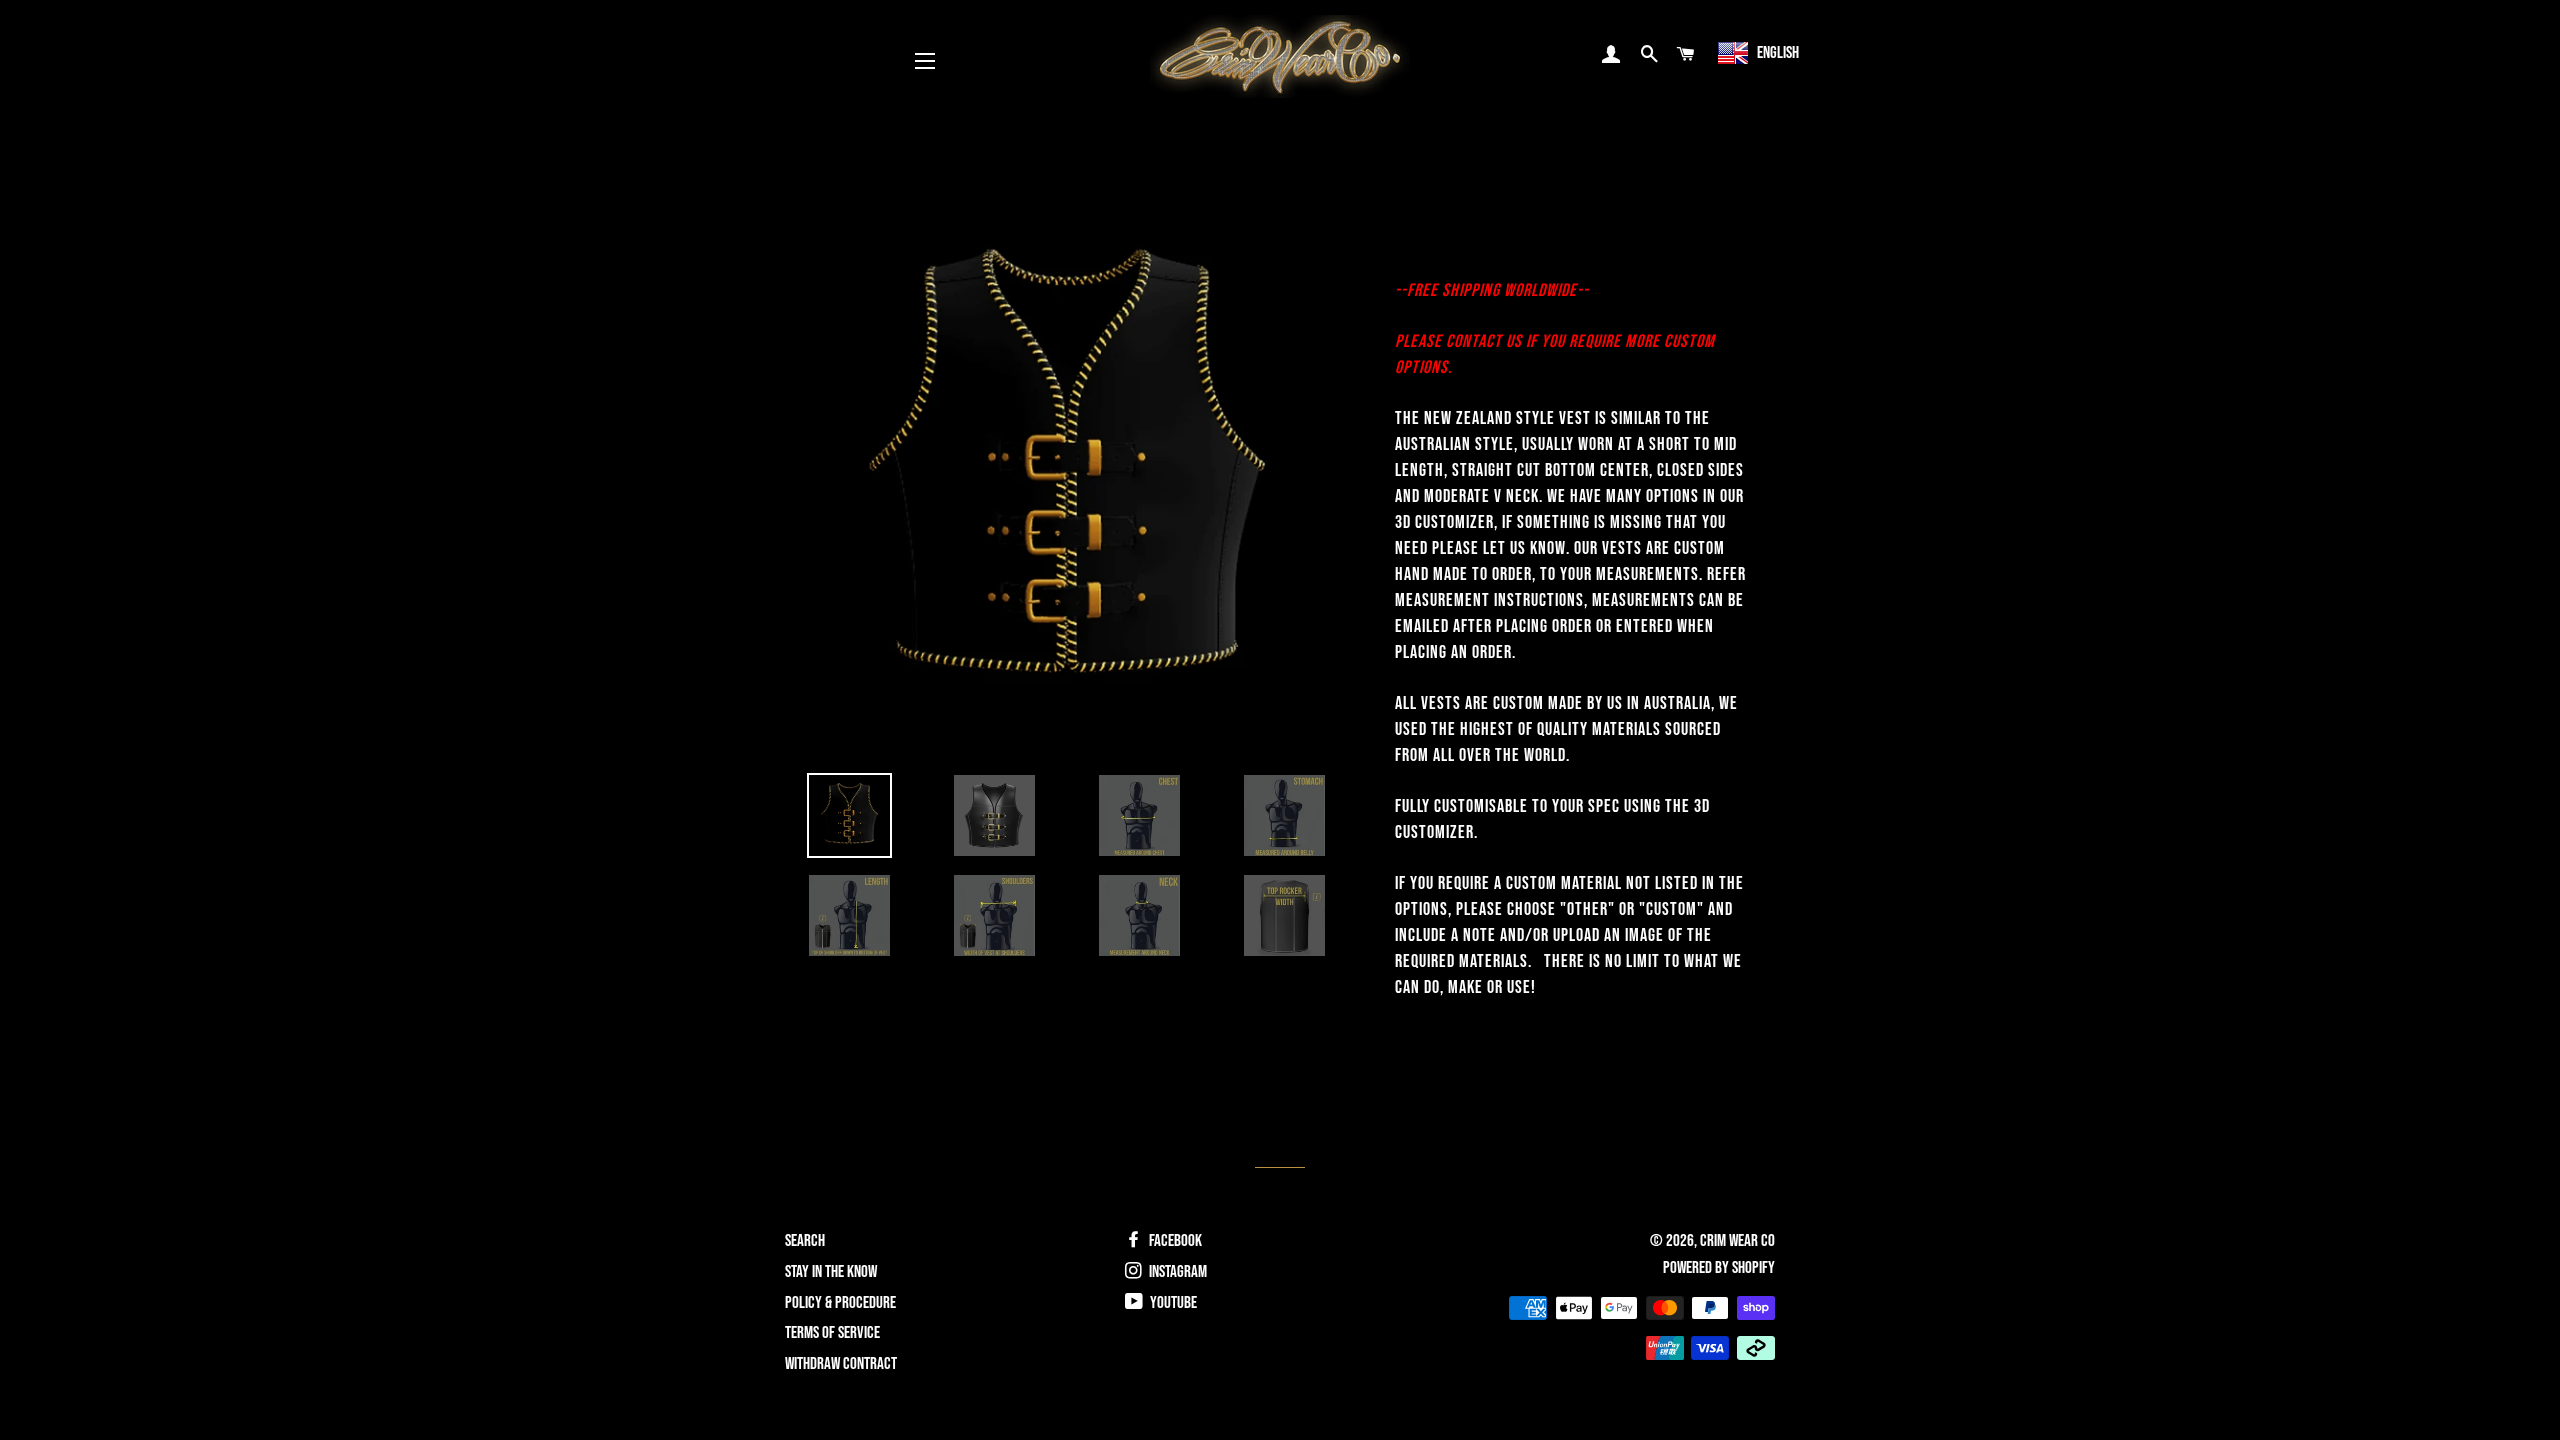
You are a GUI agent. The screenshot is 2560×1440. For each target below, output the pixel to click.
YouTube (1172, 1303)
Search (805, 1241)
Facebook (1174, 1241)
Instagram (1176, 1272)
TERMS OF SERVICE (832, 1333)
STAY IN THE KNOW (831, 1272)
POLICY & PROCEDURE (840, 1303)
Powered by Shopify (1719, 1268)
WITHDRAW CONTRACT (841, 1364)
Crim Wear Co (1737, 1241)
